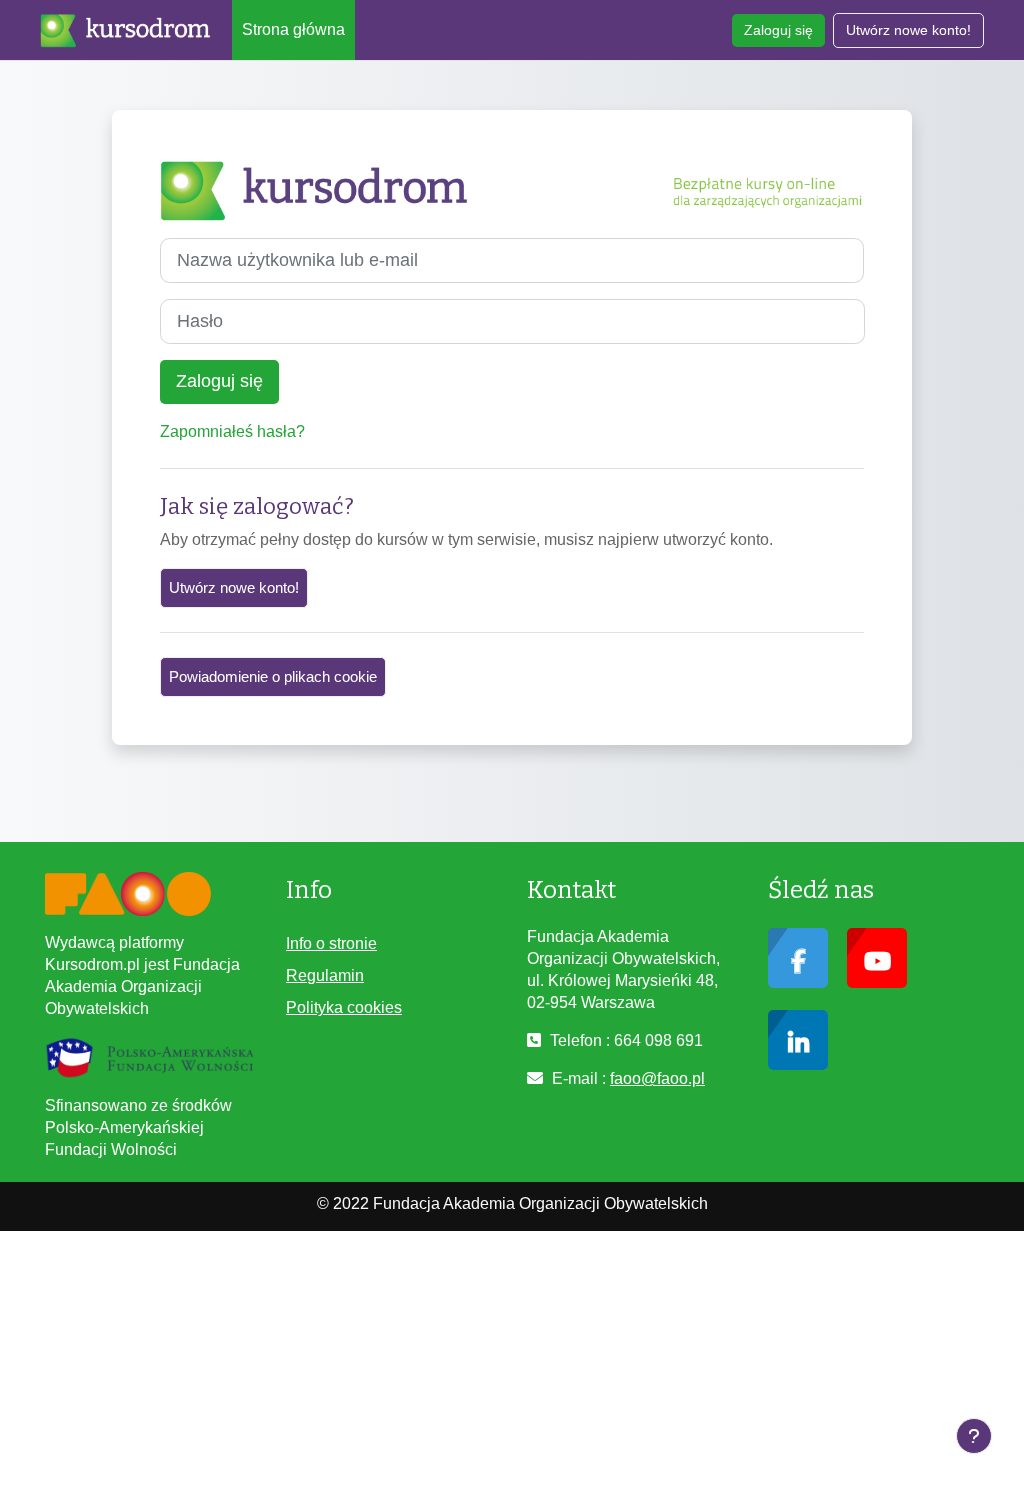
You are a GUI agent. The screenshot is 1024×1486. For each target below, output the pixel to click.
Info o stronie (331, 943)
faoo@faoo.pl (657, 1078)
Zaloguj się (778, 30)
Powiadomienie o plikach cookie (273, 676)
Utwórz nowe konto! (908, 30)
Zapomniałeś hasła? (232, 431)
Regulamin (325, 975)
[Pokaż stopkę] (974, 1436)
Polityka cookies (344, 1007)
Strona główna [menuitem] (293, 29)
